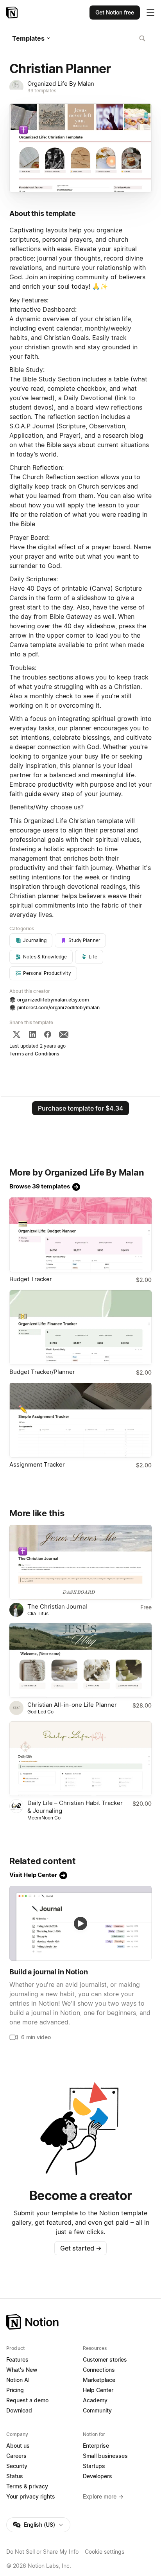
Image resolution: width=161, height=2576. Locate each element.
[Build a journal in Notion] (80, 1923)
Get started (81, 2248)
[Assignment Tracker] (80, 1420)
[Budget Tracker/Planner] (80, 1328)
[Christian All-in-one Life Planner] (80, 1660)
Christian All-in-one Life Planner (72, 1705)
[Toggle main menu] (150, 13)
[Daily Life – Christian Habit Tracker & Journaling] (80, 1759)
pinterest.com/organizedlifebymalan (58, 1008)
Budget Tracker (31, 1279)
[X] (16, 1034)
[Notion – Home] (13, 13)
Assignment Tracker (37, 1464)
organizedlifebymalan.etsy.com (53, 1000)
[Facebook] (48, 1034)
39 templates (42, 91)
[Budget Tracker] (80, 1235)
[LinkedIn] (32, 1034)
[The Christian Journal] (80, 1562)
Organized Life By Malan (61, 84)
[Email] (64, 1034)
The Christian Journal (57, 1606)
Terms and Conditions (34, 1054)
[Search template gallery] (142, 38)
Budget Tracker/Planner (42, 1372)
